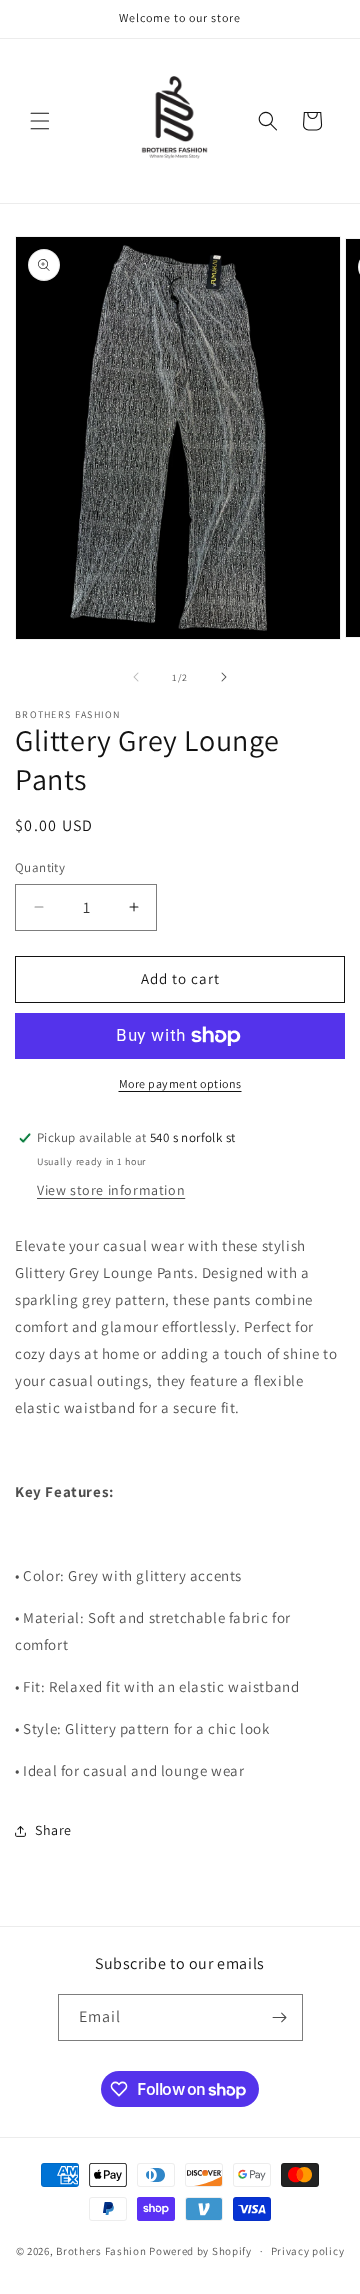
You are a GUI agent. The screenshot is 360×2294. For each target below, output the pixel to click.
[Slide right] (224, 677)
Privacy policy (308, 2251)
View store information (111, 1190)
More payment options (180, 1083)
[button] (40, 121)
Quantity (40, 867)
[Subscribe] (280, 2017)
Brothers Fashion (101, 2251)
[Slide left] (136, 677)
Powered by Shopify (200, 2251)
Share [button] (53, 1830)
